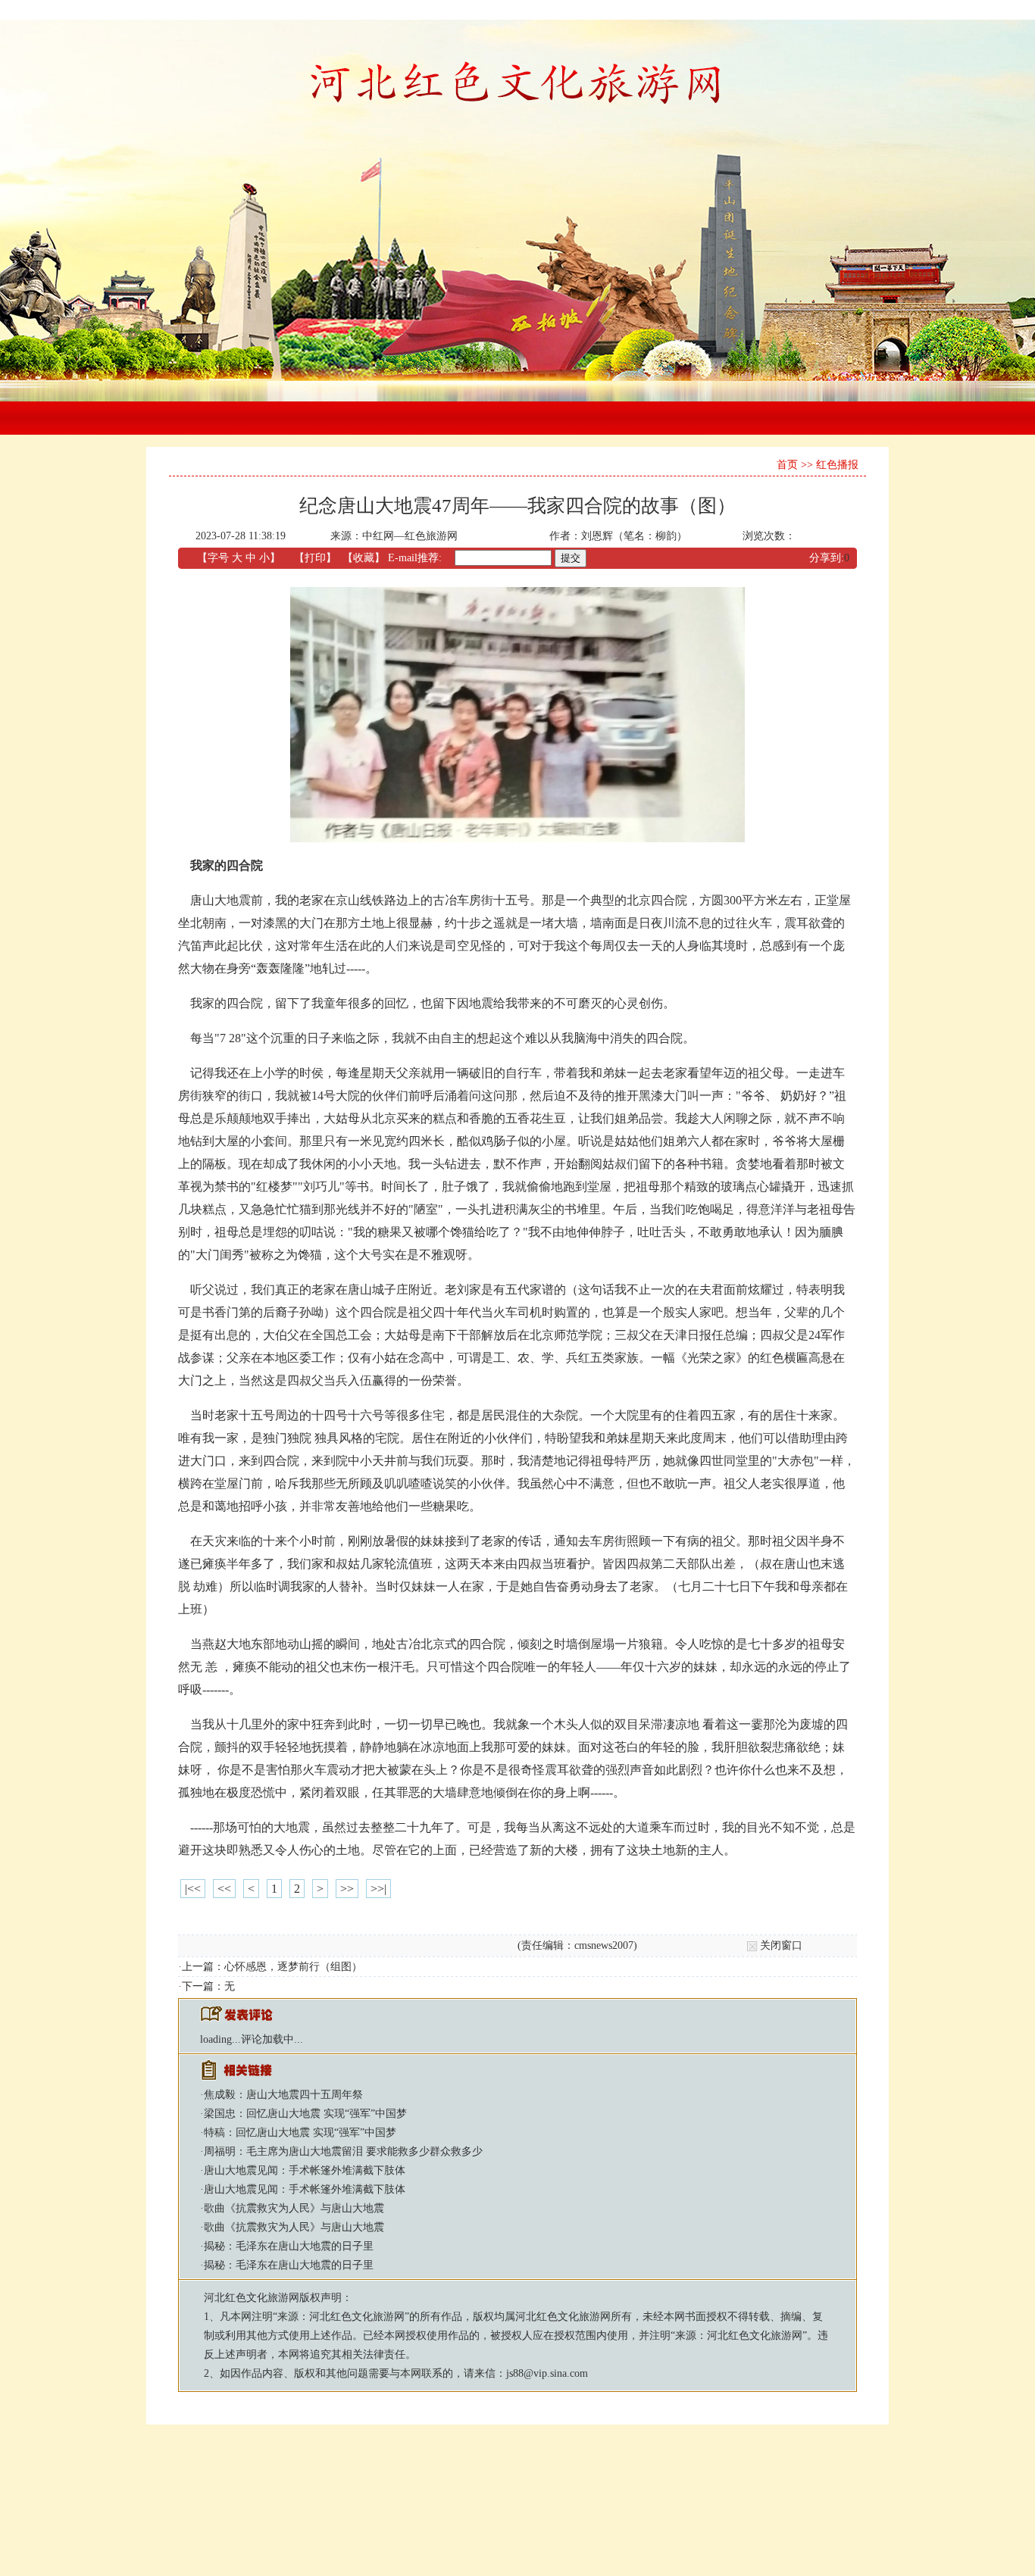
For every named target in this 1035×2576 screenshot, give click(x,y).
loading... (220, 2039)
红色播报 (837, 465)
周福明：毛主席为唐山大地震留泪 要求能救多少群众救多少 (343, 2151)
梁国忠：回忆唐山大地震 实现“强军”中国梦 (305, 2114)
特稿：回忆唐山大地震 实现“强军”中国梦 (300, 2133)
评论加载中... (272, 2039)
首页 (787, 465)
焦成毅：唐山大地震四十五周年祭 (283, 2095)
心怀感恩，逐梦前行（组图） (293, 1967)
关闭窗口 (781, 1945)
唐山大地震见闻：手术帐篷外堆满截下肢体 (305, 2170)
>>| (378, 1889)
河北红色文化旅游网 (252, 2298)
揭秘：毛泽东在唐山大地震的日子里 (289, 2246)
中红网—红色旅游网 (410, 536)
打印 (315, 558)
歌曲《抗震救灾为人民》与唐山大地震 (294, 2208)
